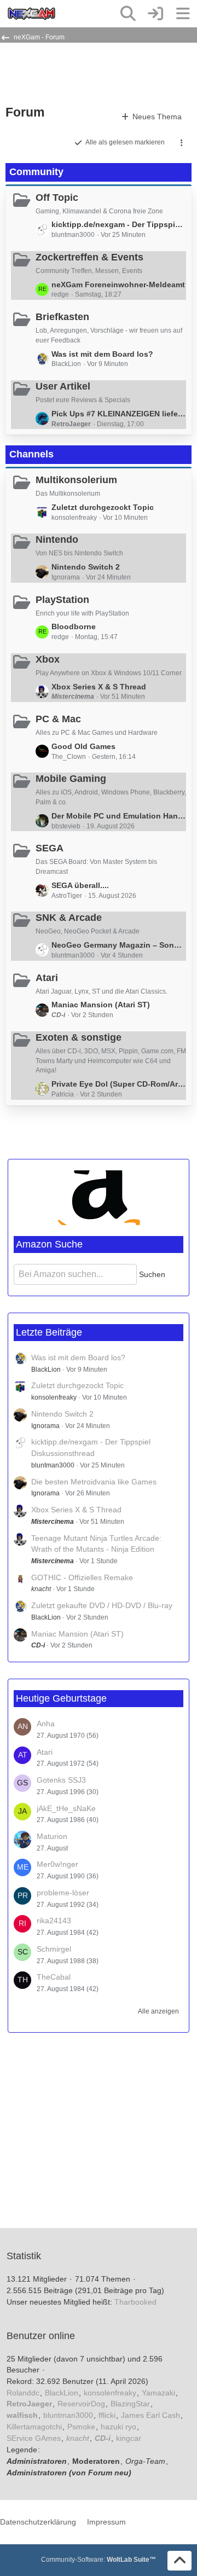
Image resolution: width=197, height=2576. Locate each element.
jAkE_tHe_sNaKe (66, 1808)
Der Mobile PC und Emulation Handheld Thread (119, 816)
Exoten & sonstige (79, 1037)
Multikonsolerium (76, 480)
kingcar (129, 2438)
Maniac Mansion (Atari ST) (101, 1005)
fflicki (107, 2415)
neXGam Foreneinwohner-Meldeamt (118, 285)
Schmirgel (54, 1949)
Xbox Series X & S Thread (99, 687)
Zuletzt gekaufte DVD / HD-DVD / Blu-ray (102, 1605)
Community (36, 172)
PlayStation (62, 600)
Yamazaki (158, 2393)
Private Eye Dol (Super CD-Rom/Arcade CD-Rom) (119, 1084)
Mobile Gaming (71, 779)
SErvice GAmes (34, 2438)
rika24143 (54, 1921)
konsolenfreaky (54, 1397)
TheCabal (54, 1977)
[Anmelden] (155, 14)
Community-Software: (99, 2560)
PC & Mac (58, 719)
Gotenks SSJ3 (61, 1780)
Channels (31, 454)
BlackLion (46, 1370)
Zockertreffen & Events (89, 257)
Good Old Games (83, 746)
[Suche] (128, 14)
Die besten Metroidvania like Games (94, 1482)
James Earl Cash (150, 2415)
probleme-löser (63, 1893)
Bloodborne (74, 626)
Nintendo (57, 539)
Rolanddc (23, 2393)
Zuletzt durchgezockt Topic (103, 507)
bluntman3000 (53, 1465)
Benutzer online (41, 2336)
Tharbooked (135, 2302)
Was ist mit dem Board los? (102, 354)
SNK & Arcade (69, 918)
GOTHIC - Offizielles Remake (82, 1577)
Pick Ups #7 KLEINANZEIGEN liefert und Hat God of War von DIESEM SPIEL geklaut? (119, 414)
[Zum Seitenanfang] (179, 2561)
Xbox (48, 659)
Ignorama (45, 1426)
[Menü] (183, 14)
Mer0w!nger (57, 1864)
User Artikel (63, 386)
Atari (47, 978)
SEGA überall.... (80, 885)
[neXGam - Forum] (31, 14)
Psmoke (81, 2427)
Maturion (52, 1836)
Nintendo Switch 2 (86, 567)
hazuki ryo (118, 2427)
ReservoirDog (81, 2404)
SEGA (50, 848)
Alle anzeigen (158, 2011)
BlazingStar (130, 2404)
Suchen (152, 1274)
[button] (182, 143)
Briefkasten (62, 317)
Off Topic (57, 198)
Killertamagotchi (34, 2427)
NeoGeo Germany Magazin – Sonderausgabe (119, 945)
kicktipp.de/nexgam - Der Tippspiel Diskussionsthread (119, 224)
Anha (46, 1724)
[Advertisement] (93, 73)
